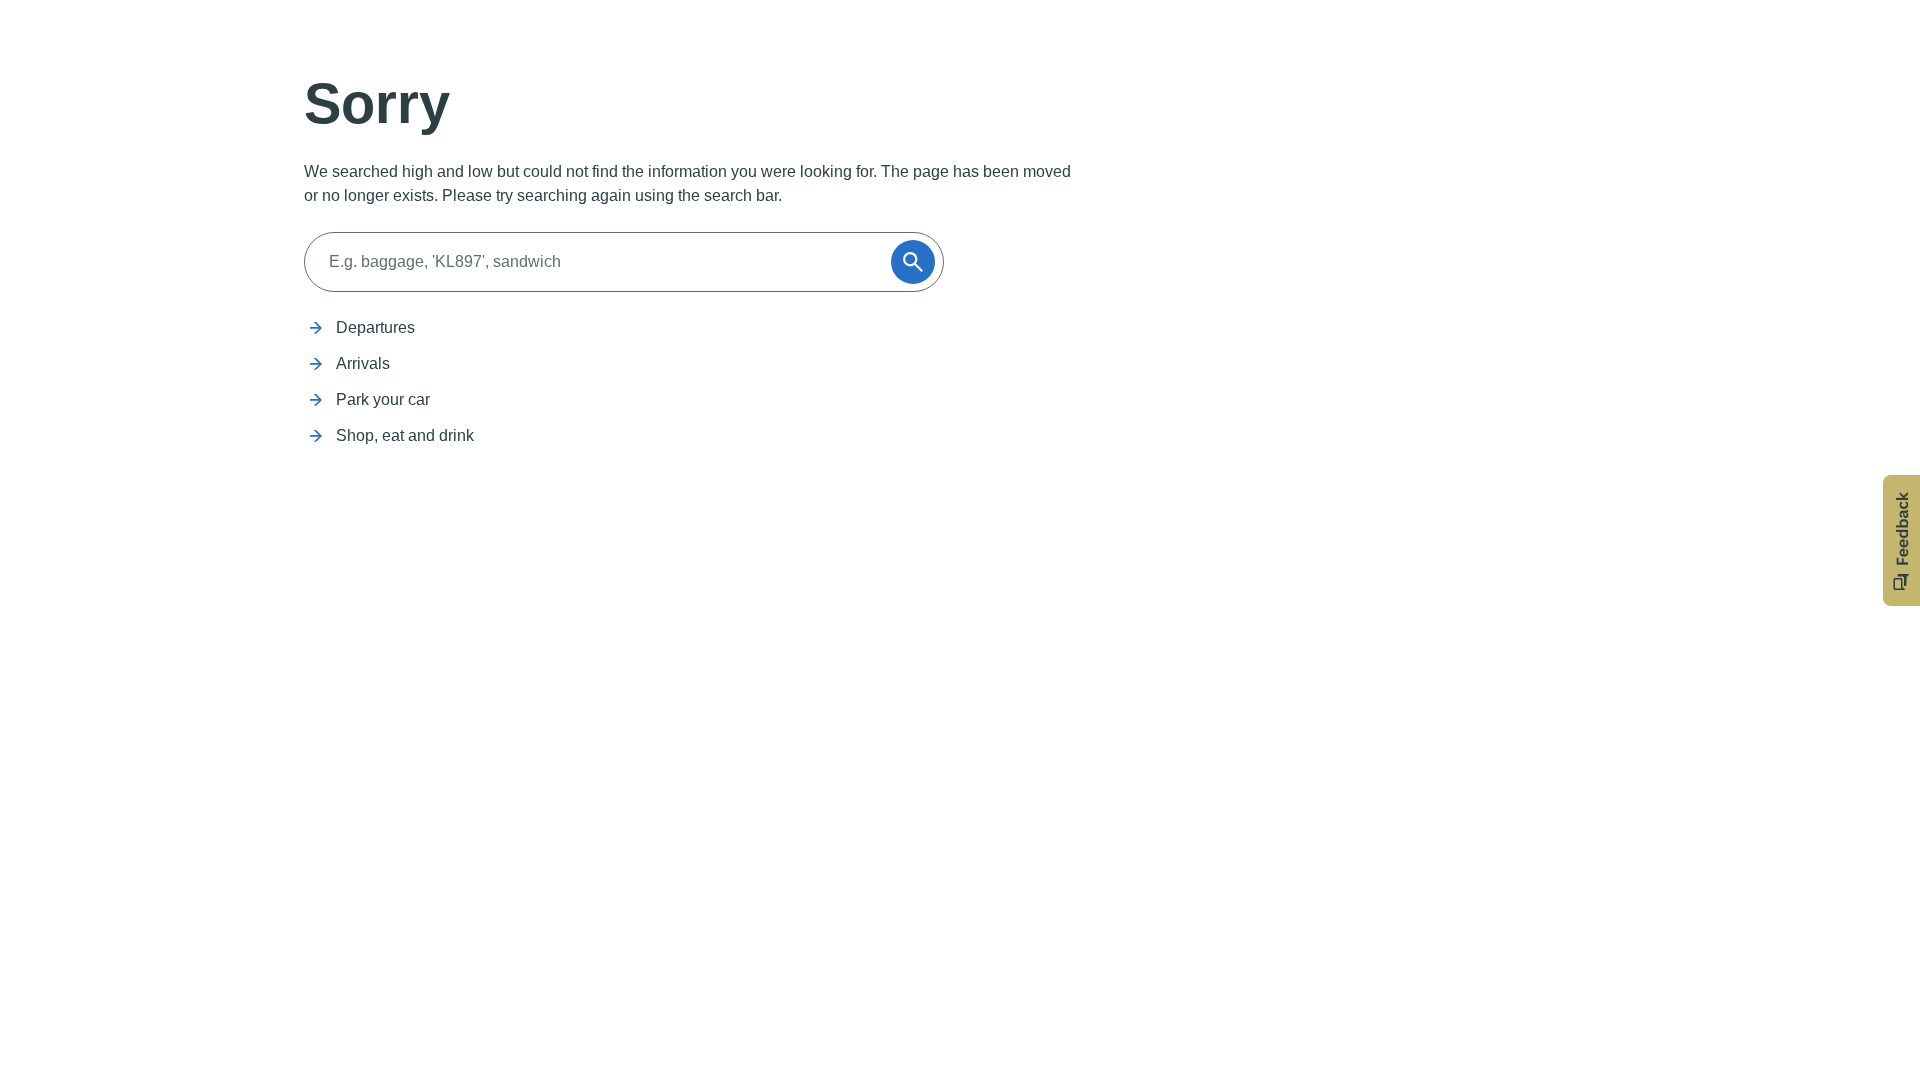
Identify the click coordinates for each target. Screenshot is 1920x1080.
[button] (1901, 540)
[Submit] (913, 262)
